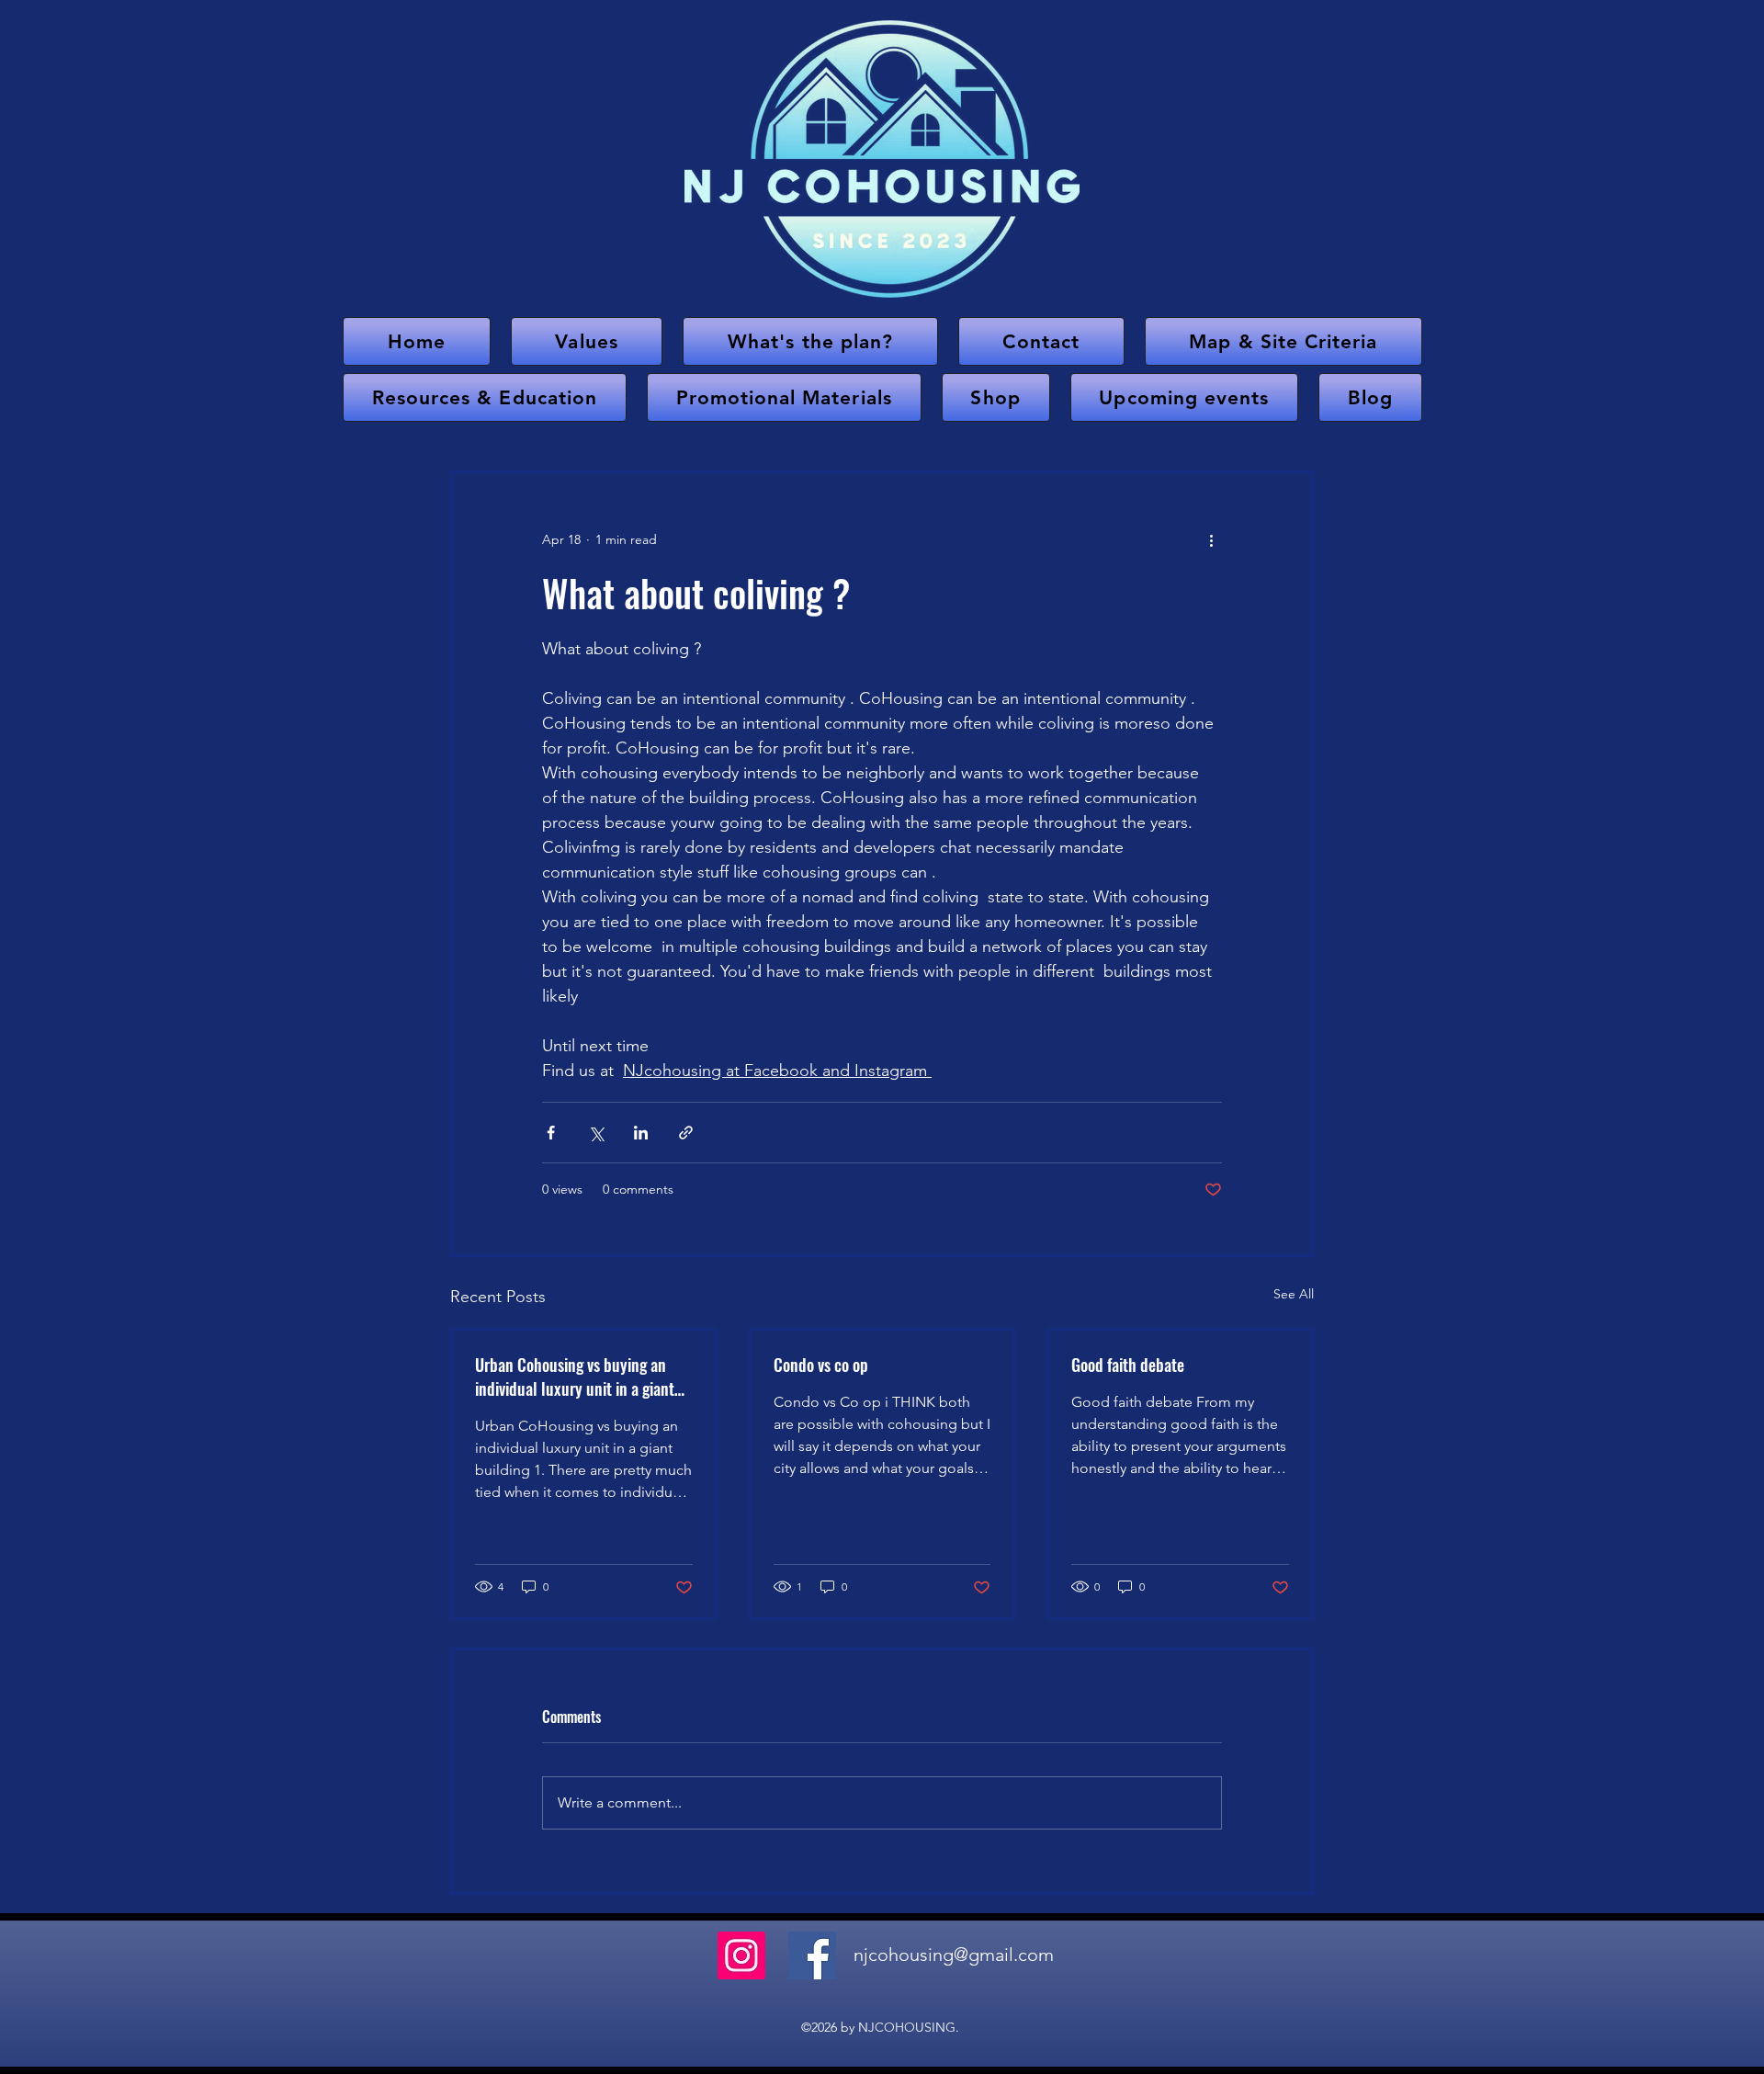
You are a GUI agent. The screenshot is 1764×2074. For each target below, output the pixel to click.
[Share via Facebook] (551, 1133)
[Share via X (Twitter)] (596, 1133)
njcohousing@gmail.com (954, 1955)
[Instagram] (741, 1955)
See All (1294, 1294)
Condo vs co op (821, 1365)
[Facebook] (812, 1955)
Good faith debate (1128, 1365)
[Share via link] (686, 1133)
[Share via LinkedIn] (641, 1133)
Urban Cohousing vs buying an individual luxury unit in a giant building (575, 1377)
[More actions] (1211, 539)
